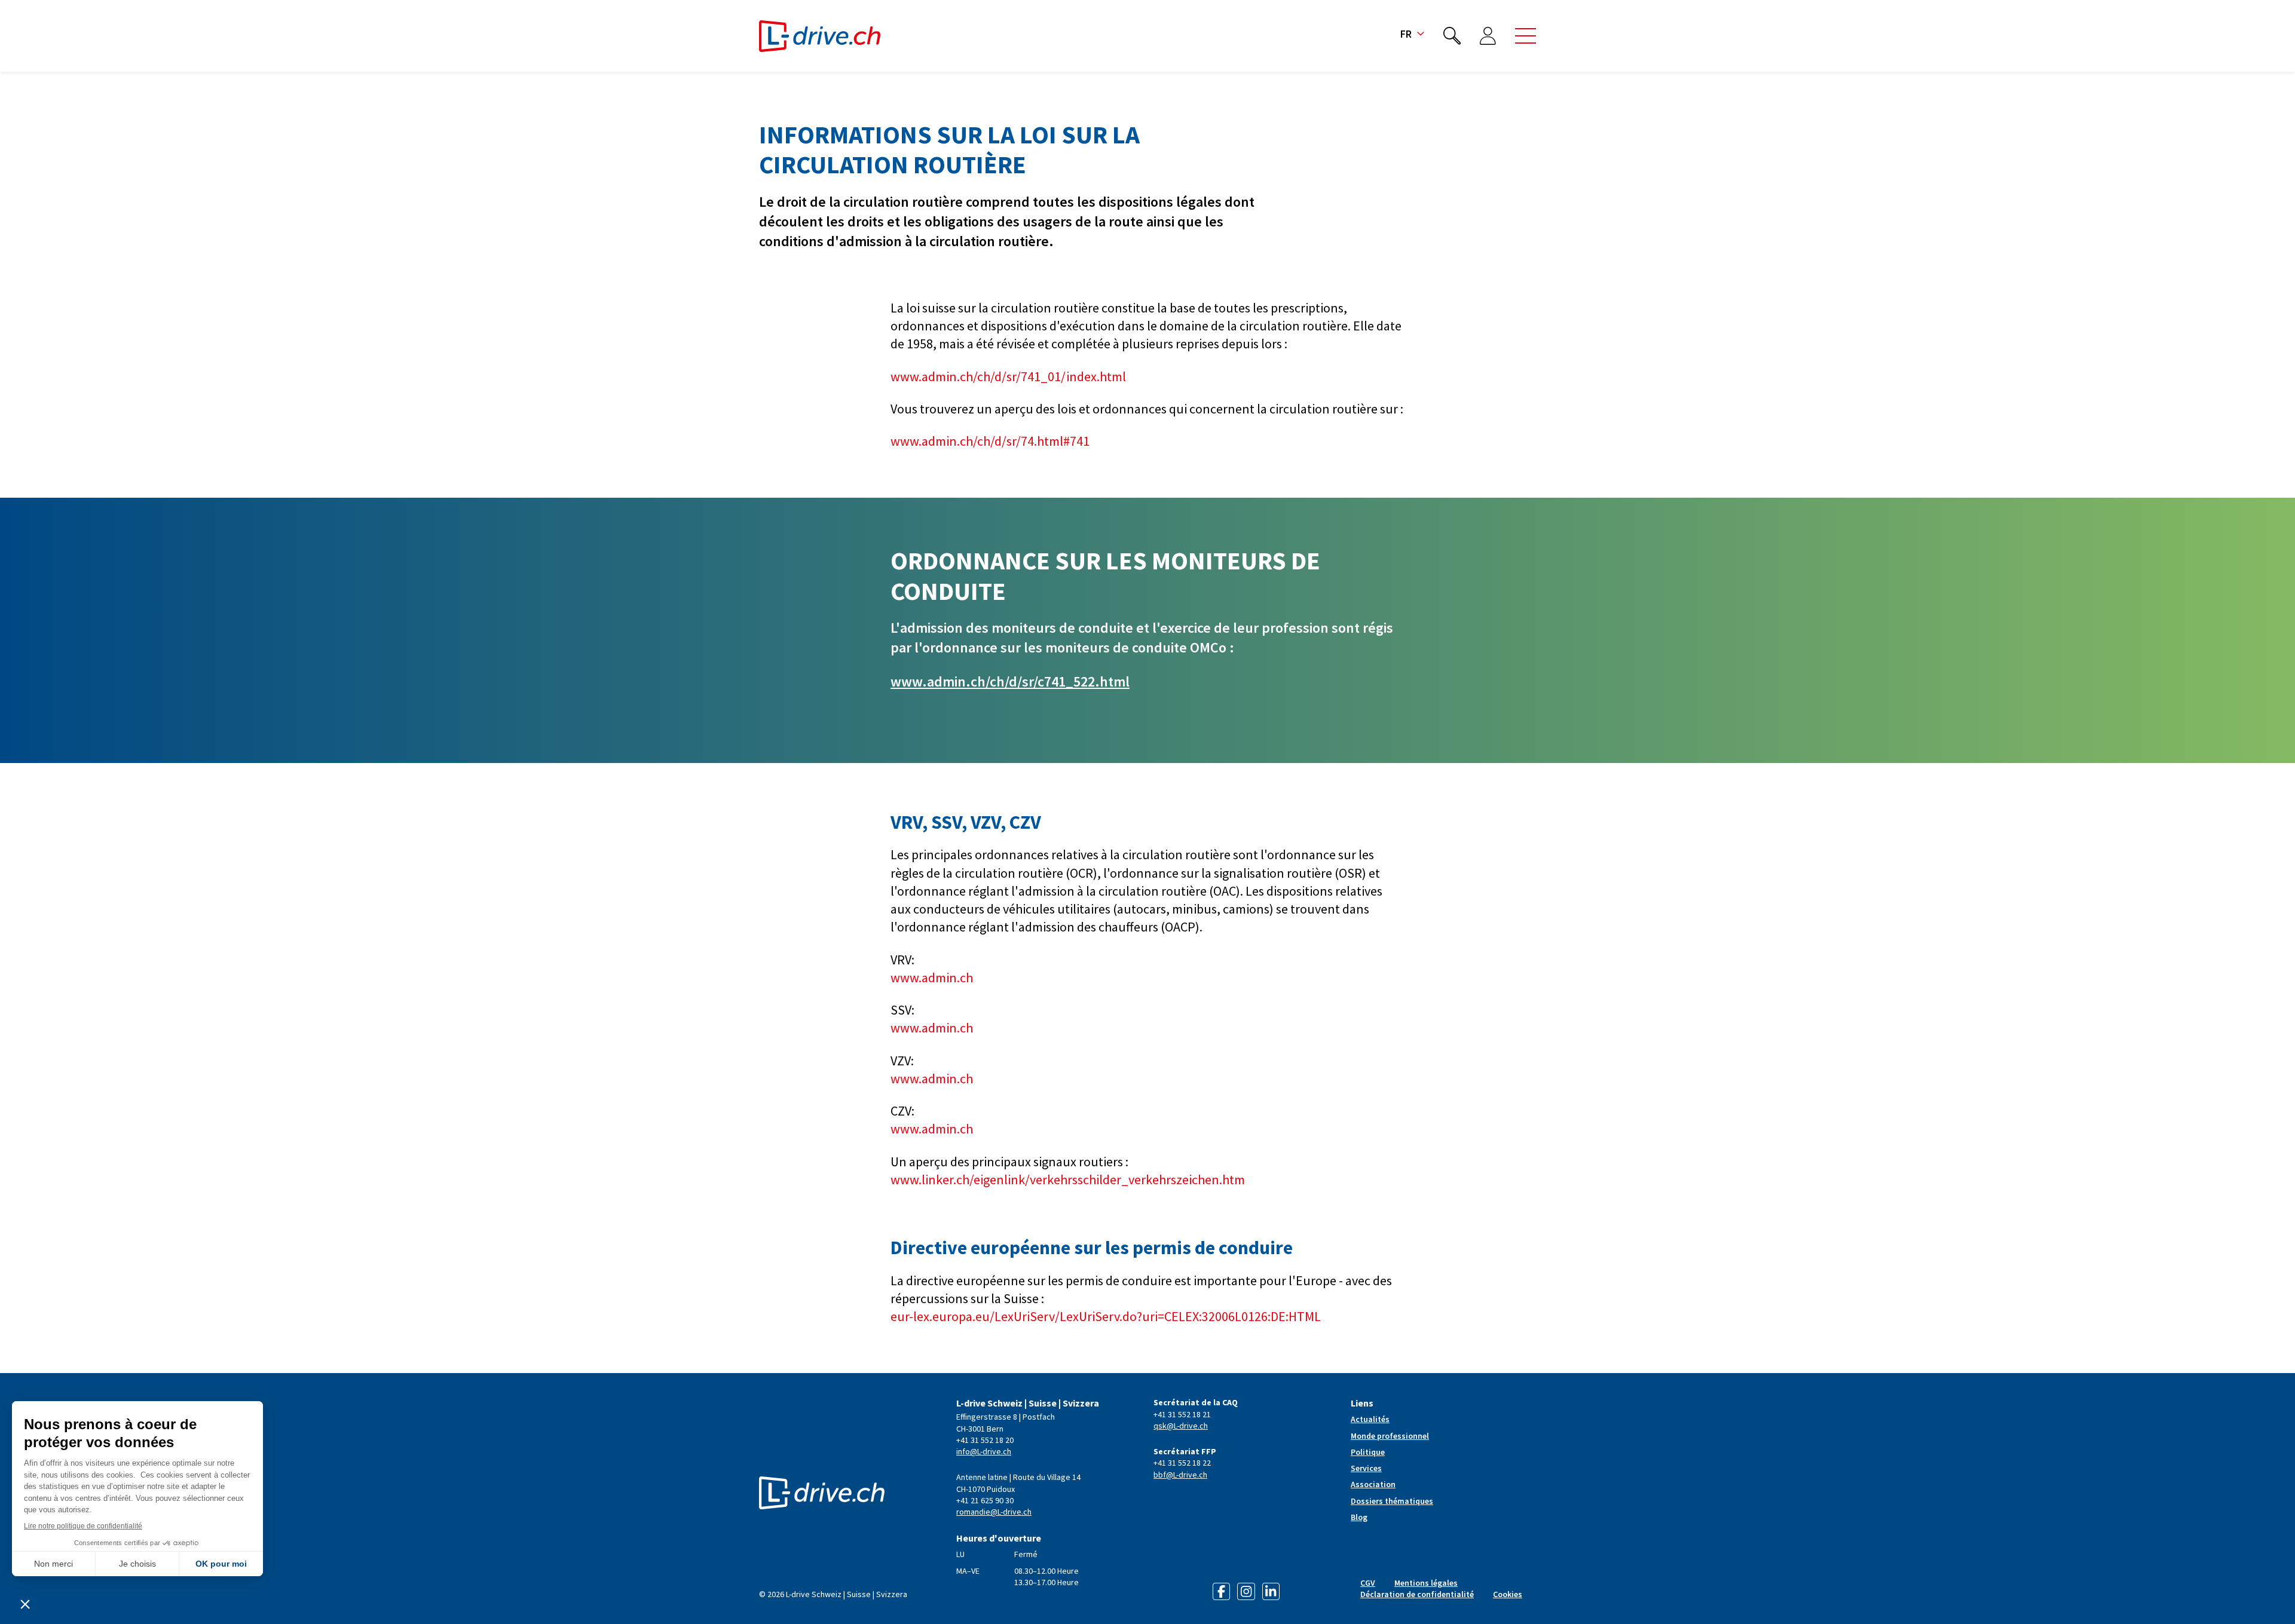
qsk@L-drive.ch (1181, 1426)
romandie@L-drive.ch (994, 1512)
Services (1366, 1468)
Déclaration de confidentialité (1417, 1594)
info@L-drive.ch (984, 1451)
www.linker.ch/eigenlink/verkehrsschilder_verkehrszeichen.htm (1068, 1179)
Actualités (1370, 1419)
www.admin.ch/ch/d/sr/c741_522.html (1010, 681)
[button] (1526, 36)
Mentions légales (1426, 1583)
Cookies (1508, 1594)
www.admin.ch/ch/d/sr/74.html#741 (990, 441)
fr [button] (1406, 34)
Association (1373, 1484)
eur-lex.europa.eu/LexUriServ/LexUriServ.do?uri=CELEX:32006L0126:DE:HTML (1106, 1316)
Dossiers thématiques (1392, 1501)
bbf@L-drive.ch (1180, 1475)
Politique (1368, 1452)
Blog (1359, 1517)
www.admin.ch (932, 978)
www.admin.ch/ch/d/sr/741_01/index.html (1008, 376)
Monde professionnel (1390, 1436)
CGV (1368, 1583)
